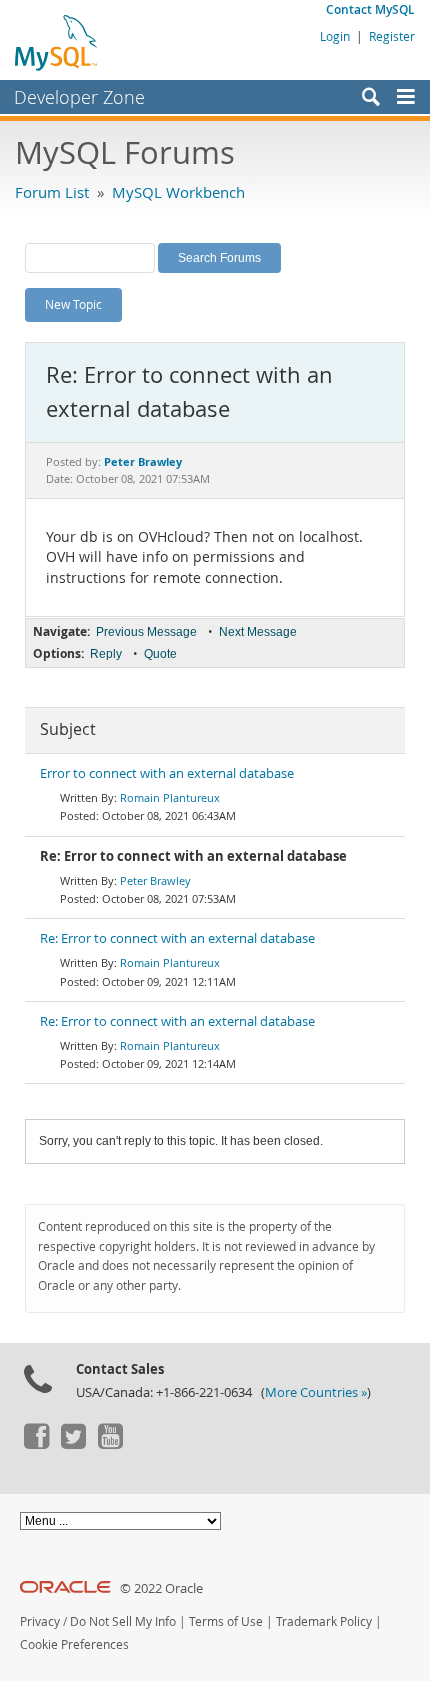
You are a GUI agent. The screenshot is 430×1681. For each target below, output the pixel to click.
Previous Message (146, 632)
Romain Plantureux (170, 797)
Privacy (40, 1621)
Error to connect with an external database (167, 773)
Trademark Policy (324, 1621)
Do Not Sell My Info (123, 1621)
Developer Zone (79, 97)
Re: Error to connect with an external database (177, 938)
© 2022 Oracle (161, 1588)
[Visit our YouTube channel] (110, 1444)
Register (392, 36)
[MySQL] (57, 42)
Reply (106, 654)
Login (335, 36)
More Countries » (316, 1392)
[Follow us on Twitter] (73, 1444)
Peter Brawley (155, 880)
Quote (160, 654)
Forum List (52, 192)
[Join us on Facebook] (36, 1444)
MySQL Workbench (178, 192)
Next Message (258, 632)
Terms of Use (226, 1621)
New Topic (73, 304)
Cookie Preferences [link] (74, 1644)
